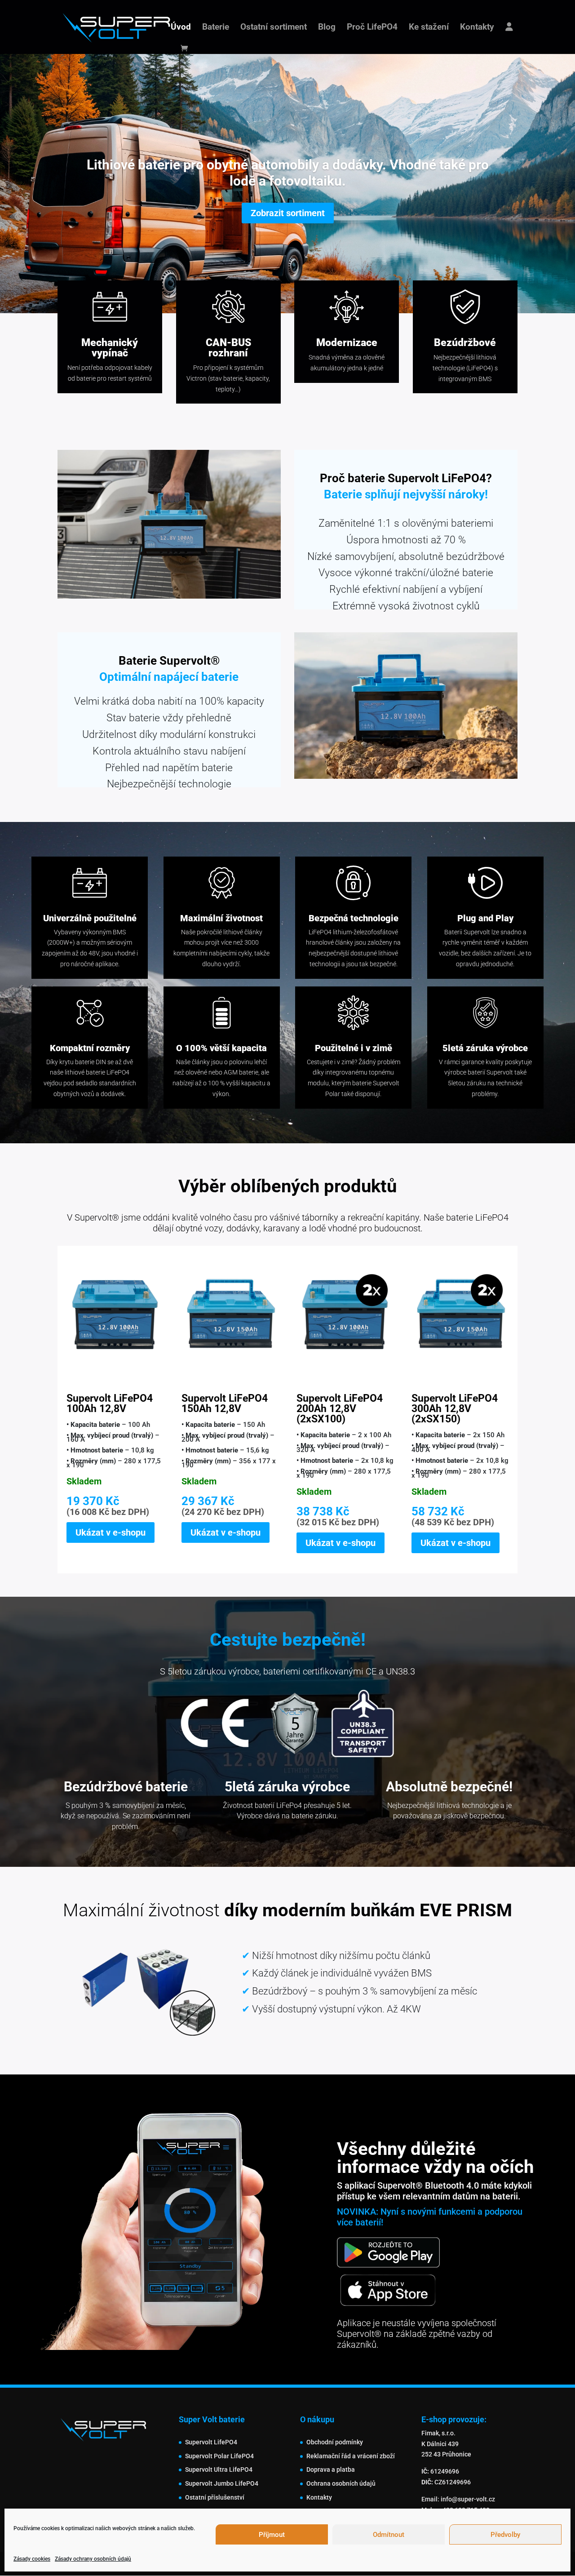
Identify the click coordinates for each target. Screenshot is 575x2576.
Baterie (216, 28)
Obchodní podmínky (335, 2442)
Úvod (181, 28)
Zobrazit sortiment (288, 213)
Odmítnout (389, 2535)
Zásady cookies (32, 2559)
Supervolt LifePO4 (211, 2442)
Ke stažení (429, 28)
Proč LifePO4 (372, 28)
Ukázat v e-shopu (111, 1532)
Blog (327, 28)
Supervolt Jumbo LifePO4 (222, 2483)
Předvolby (505, 2535)
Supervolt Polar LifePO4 (219, 2456)
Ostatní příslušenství (215, 2497)
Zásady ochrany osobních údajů (93, 2559)
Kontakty (477, 28)
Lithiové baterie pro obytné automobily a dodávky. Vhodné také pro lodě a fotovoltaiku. (288, 173)
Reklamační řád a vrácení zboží (351, 2456)
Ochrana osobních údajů (341, 2483)
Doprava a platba (331, 2469)
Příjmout (272, 2535)
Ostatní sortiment (274, 28)
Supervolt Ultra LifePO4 (219, 2469)
